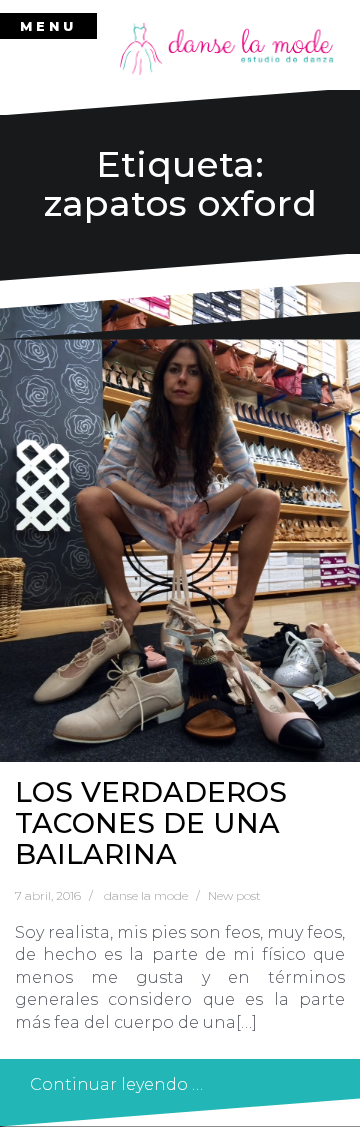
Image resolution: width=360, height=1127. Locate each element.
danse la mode (146, 895)
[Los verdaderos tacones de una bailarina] (180, 522)
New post (234, 895)
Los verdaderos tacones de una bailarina (151, 823)
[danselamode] (227, 48)
